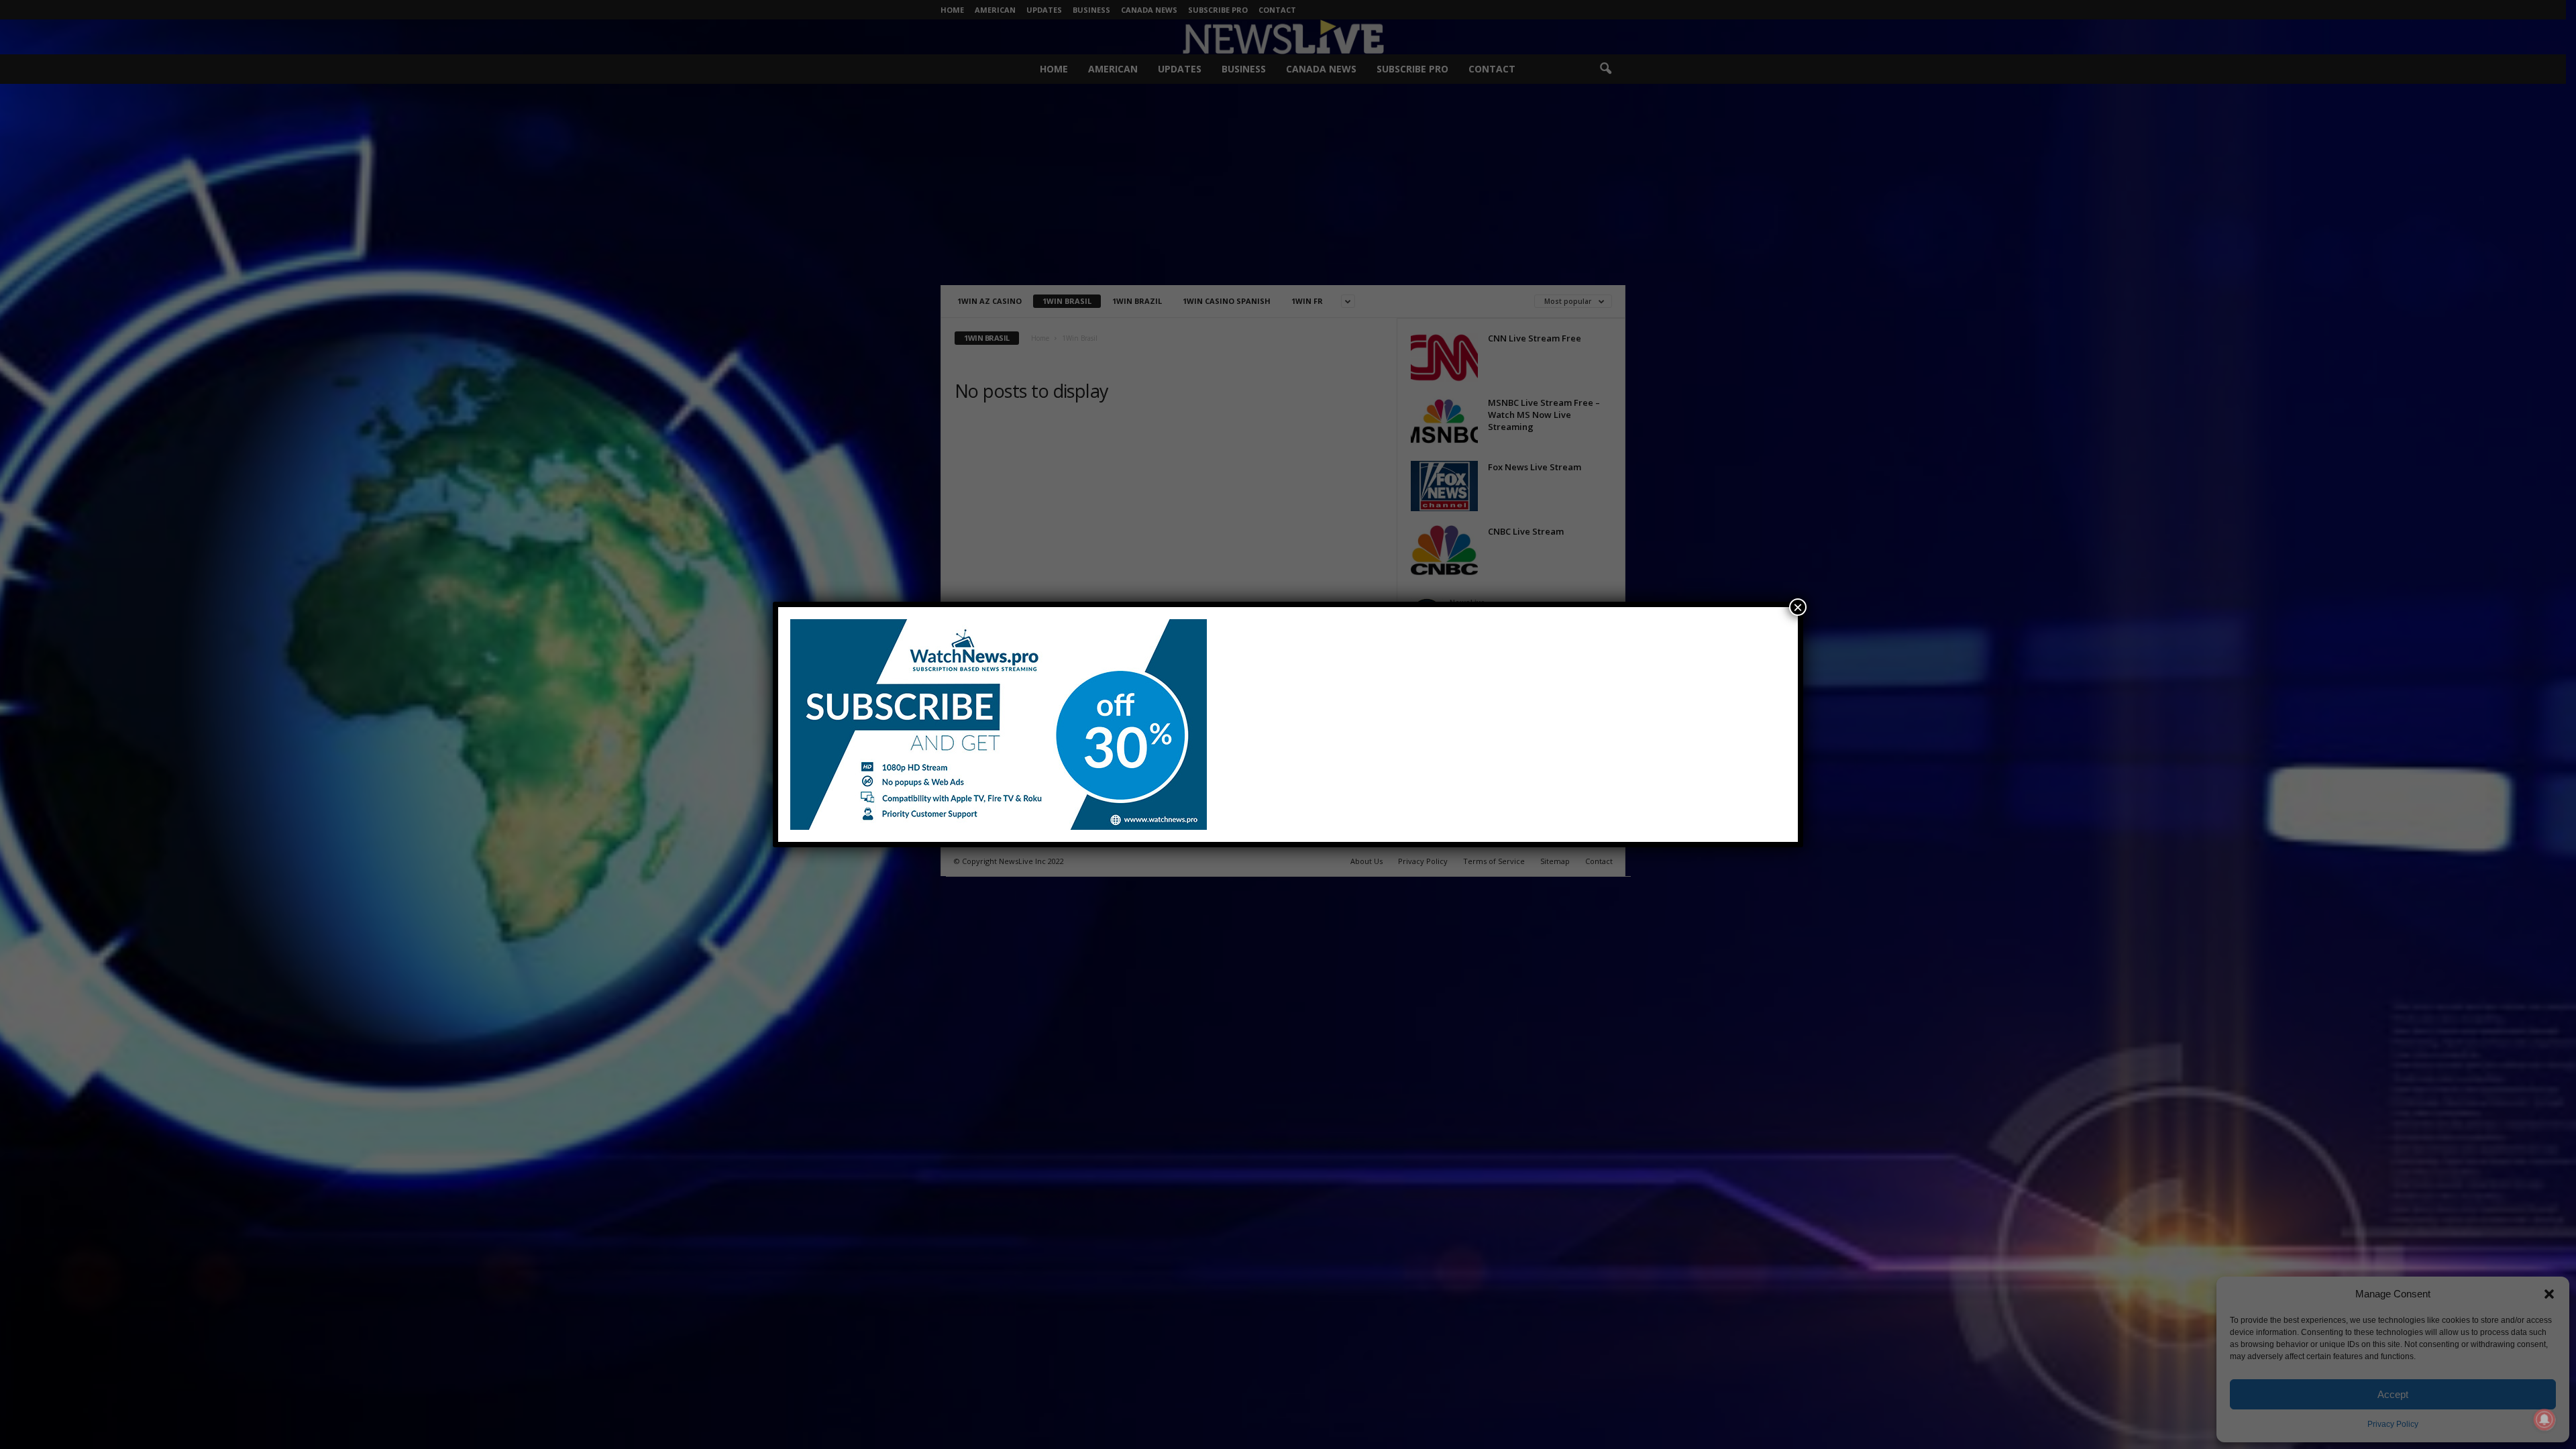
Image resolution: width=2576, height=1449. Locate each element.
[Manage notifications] (2544, 1419)
